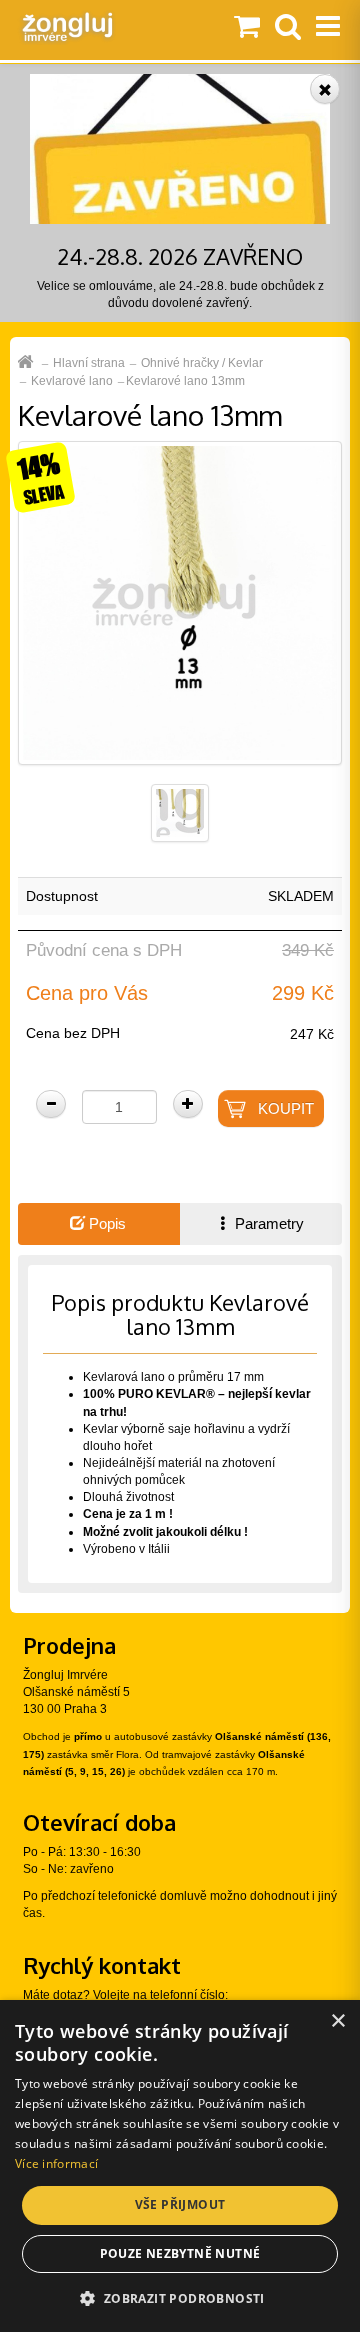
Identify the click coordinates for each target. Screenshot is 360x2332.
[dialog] (180, 2166)
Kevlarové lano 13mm (185, 381)
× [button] (337, 2021)
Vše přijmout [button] (180, 2204)
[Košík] (247, 28)
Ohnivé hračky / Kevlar (202, 363)
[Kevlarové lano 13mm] (180, 602)
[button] (179, 2297)
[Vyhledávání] (288, 28)
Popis (105, 1223)
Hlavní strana (89, 363)
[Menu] (328, 28)
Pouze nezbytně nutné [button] (180, 2253)
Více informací (56, 2163)
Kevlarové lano (72, 381)
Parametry (267, 1223)
